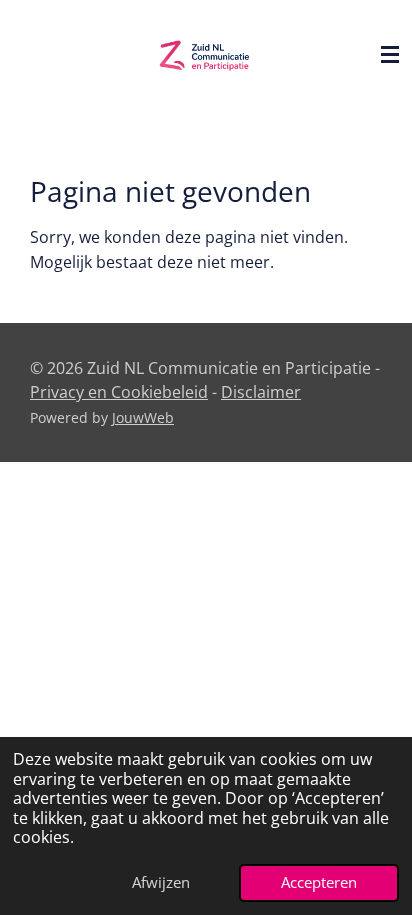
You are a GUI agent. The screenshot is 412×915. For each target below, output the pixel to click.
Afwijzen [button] (161, 882)
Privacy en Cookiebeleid (119, 392)
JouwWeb (143, 417)
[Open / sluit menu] (390, 55)
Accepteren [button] (319, 882)
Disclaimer (261, 392)
